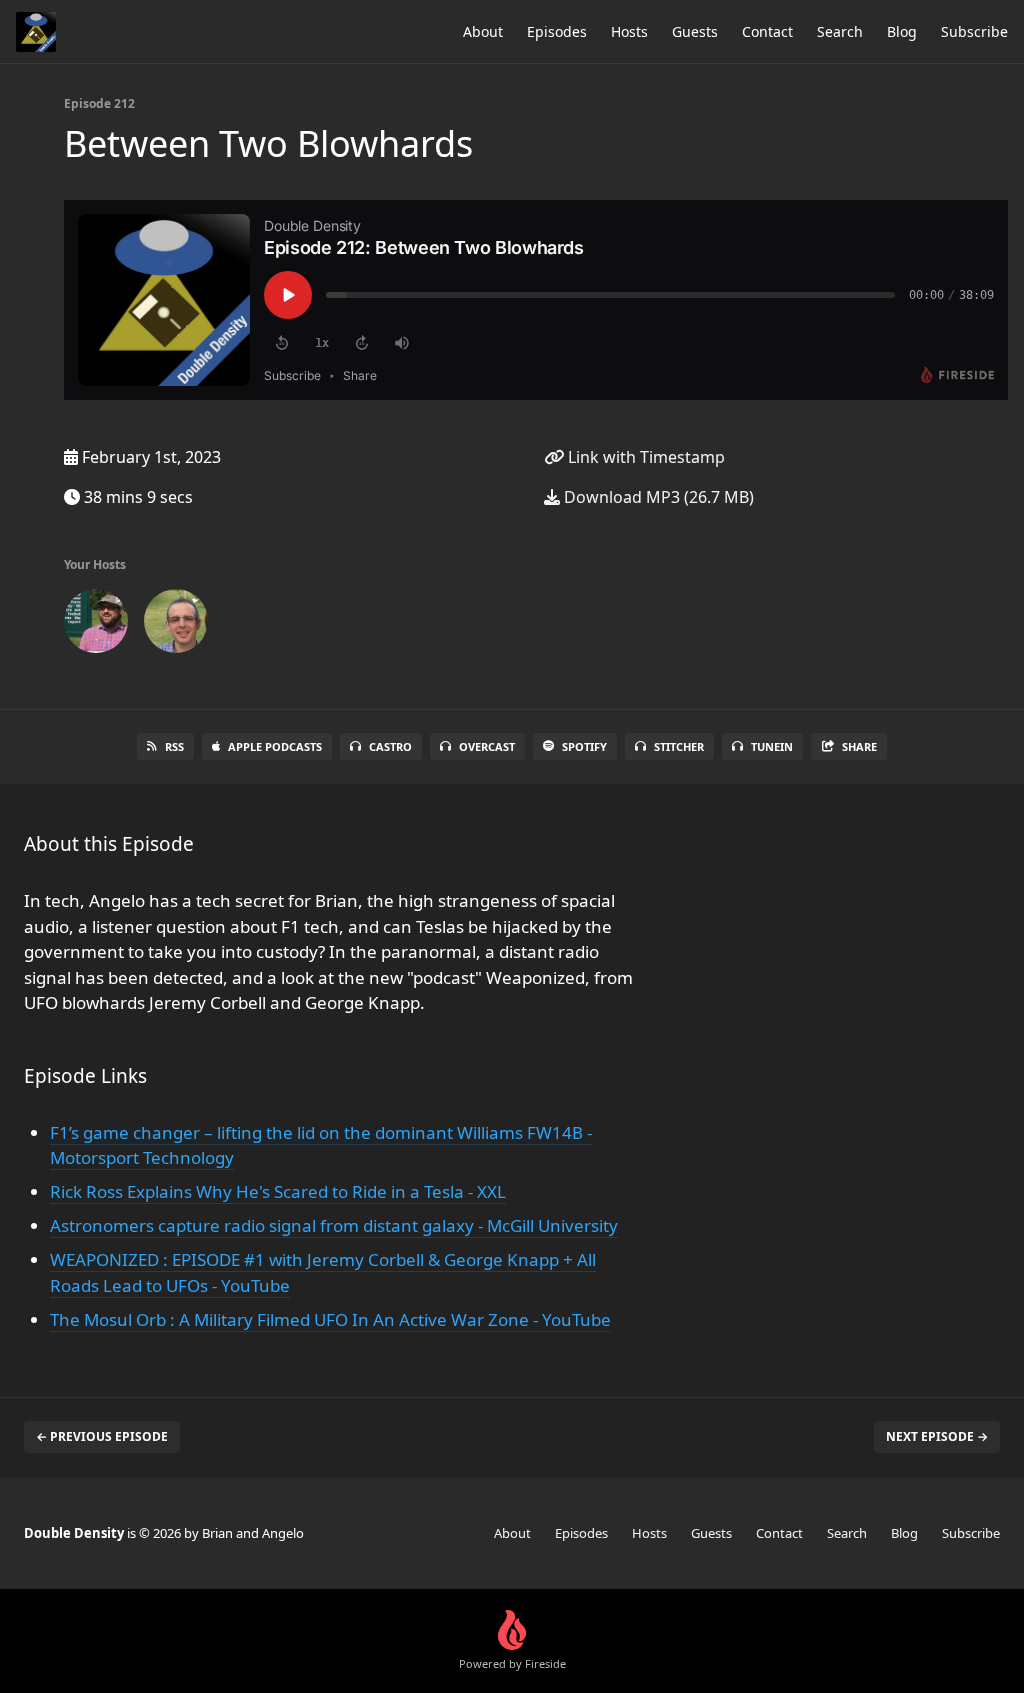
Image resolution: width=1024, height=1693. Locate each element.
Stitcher (679, 746)
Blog (902, 31)
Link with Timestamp (644, 457)
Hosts (629, 31)
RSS (174, 746)
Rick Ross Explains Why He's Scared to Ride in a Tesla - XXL (278, 1191)
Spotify (584, 746)
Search (840, 31)
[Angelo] (176, 625)
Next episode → (937, 1436)
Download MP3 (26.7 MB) (657, 497)
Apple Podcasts (275, 746)
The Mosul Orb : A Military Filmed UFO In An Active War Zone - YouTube (330, 1319)
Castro (390, 746)
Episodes (557, 31)
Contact (767, 31)
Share (859, 746)
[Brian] (96, 625)
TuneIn (772, 746)
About (483, 31)
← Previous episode (102, 1436)
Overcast (487, 746)
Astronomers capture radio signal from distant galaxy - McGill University (334, 1225)
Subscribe (974, 31)
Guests (695, 31)
